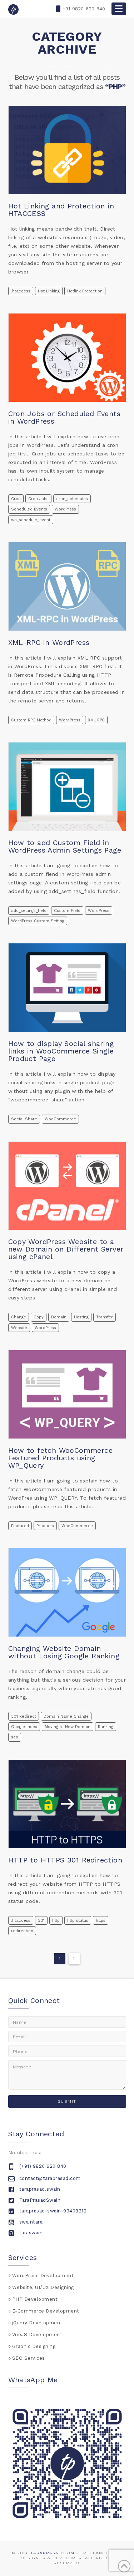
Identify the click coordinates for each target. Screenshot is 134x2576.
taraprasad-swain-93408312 (53, 2211)
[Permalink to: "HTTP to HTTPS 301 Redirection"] (67, 1804)
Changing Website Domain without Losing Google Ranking (64, 1652)
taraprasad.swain (40, 2189)
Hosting (81, 1317)
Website (19, 1328)
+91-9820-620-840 (84, 9)
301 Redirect (24, 1716)
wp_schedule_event (31, 520)
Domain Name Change (66, 1716)
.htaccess (21, 291)
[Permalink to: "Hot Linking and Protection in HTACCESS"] (67, 150)
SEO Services (29, 2358)
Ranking (106, 1727)
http (56, 1921)
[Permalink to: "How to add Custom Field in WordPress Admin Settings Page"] (67, 787)
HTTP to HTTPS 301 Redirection (65, 1860)
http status (78, 1921)
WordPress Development (43, 2276)
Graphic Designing (34, 2346)
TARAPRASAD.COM (53, 2553)
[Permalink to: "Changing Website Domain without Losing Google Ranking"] (67, 1592)
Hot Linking (49, 291)
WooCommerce (60, 1119)
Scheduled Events (29, 509)
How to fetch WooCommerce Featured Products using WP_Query (61, 1458)
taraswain (31, 2233)
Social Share (24, 1119)
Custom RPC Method (31, 720)
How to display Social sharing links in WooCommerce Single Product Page (61, 1051)
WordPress (65, 509)
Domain (59, 1317)
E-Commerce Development (46, 2311)
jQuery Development (37, 2323)
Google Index (24, 1727)
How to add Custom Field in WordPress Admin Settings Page (65, 846)
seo (15, 1737)
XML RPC (96, 720)
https (101, 1921)
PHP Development (35, 2299)
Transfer (105, 1317)
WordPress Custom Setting (38, 921)
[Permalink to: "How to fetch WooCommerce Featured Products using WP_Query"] (67, 1394)
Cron (16, 499)
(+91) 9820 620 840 (43, 2166)
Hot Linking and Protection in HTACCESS (61, 210)
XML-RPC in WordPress (49, 642)
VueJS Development (37, 2335)
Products (45, 1526)
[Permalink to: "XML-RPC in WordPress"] (67, 586)
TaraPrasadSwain (40, 2200)
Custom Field (67, 911)
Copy (39, 1317)
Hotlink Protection (85, 291)
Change (19, 1317)
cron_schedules (72, 499)
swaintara (31, 2222)
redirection (22, 1931)
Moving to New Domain (68, 1727)
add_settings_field (29, 911)
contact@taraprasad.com (50, 2178)
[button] (119, 9)
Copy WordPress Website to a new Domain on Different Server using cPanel (66, 1249)
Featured (20, 1526)
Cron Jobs (38, 499)
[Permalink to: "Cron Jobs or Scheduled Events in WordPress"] (67, 358)
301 (41, 1921)
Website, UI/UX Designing (43, 2287)
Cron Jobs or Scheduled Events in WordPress (64, 417)
